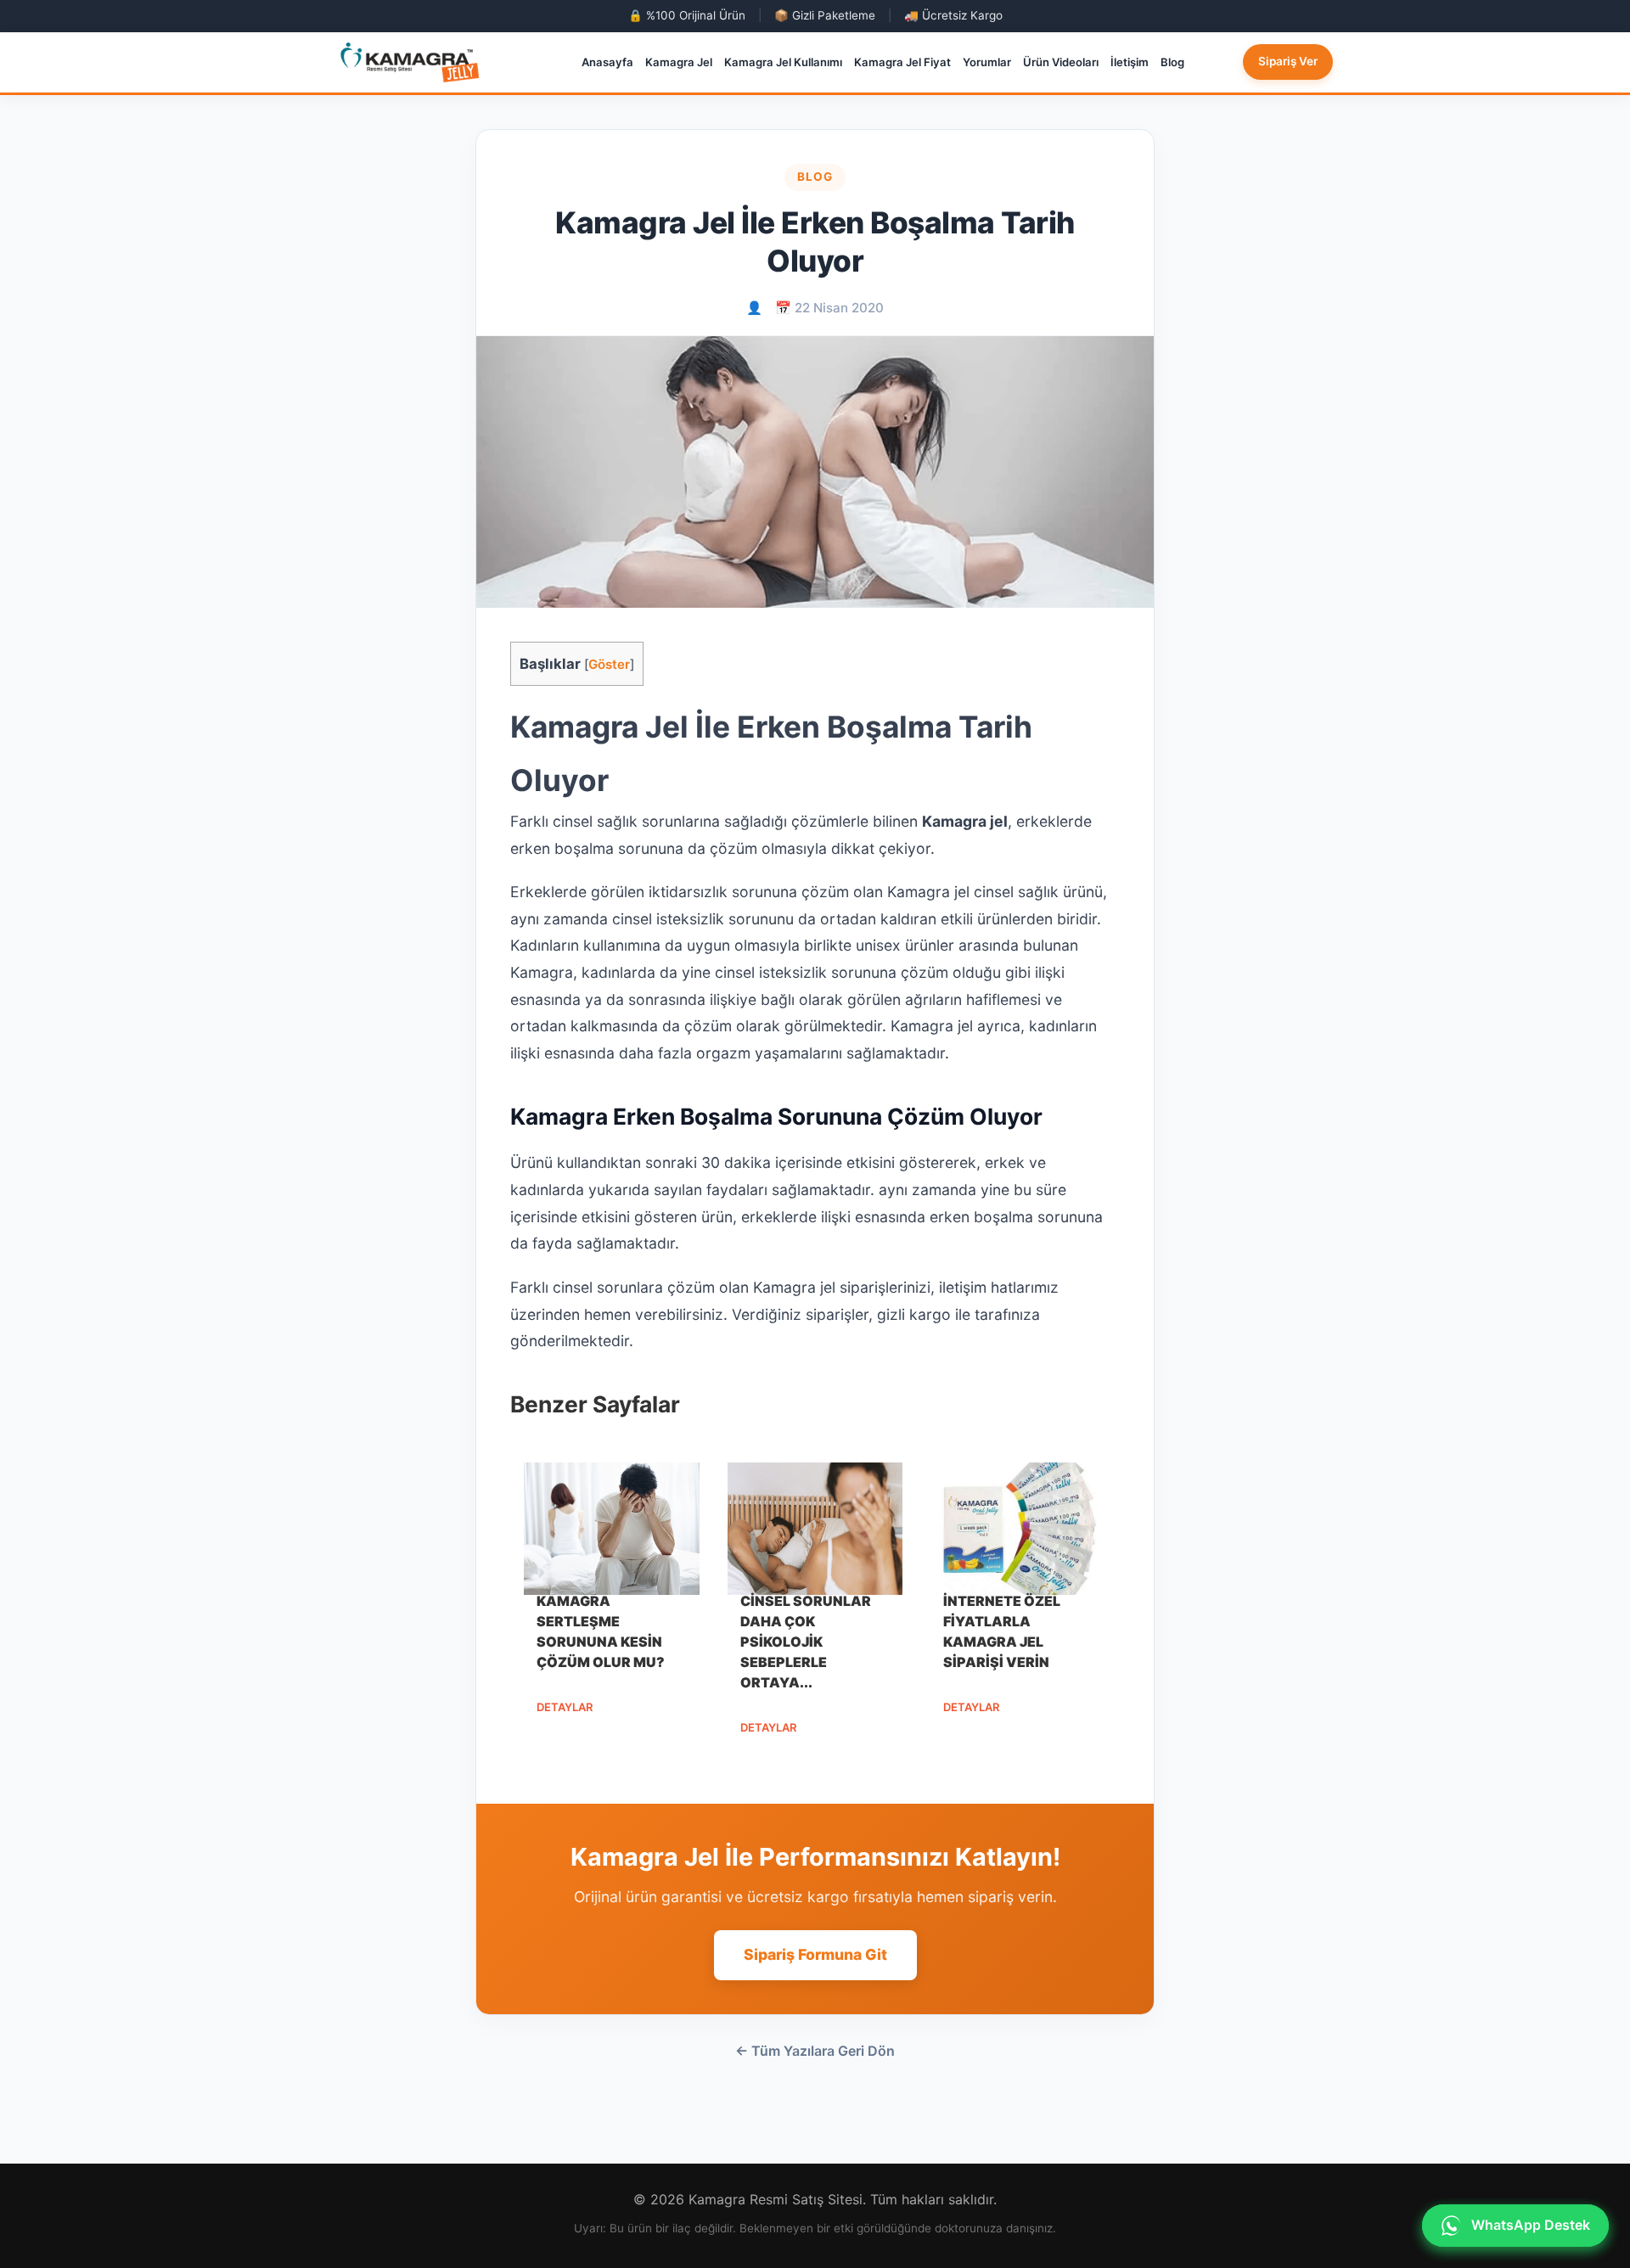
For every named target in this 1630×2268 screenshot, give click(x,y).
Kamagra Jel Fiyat (902, 62)
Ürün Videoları (1061, 62)
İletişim (1130, 62)
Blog (1172, 62)
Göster (609, 664)
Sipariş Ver (1288, 61)
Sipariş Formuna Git (815, 1954)
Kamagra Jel (679, 62)
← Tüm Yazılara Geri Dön (815, 2051)
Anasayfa (607, 62)
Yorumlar (987, 62)
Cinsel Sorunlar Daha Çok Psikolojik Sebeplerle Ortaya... (806, 1642)
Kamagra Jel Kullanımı (783, 62)
